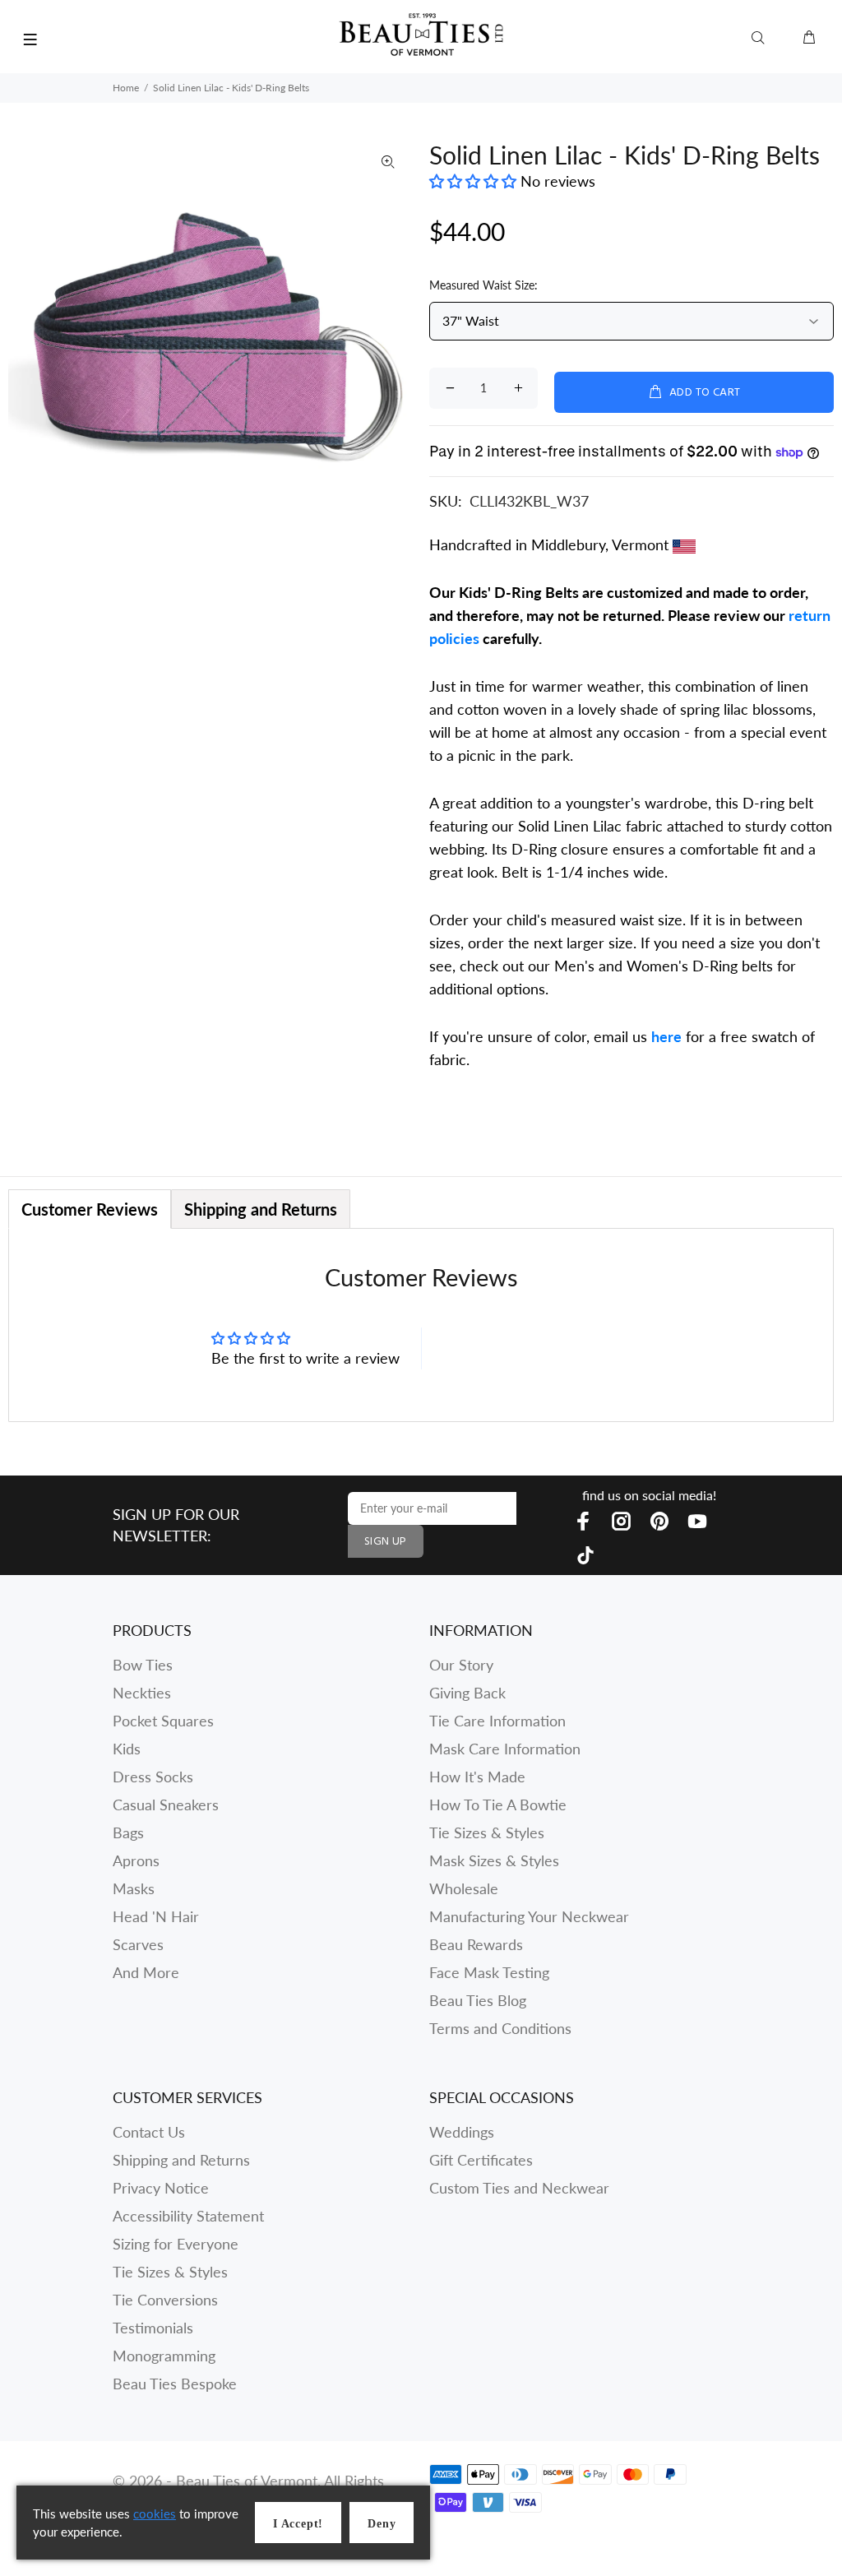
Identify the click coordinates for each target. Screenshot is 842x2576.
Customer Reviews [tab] (90, 1209)
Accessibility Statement (188, 2216)
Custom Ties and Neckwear (519, 2188)
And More (146, 1972)
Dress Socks (153, 1777)
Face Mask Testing (489, 1972)
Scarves (138, 1944)
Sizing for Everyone (176, 2244)
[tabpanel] (421, 1325)
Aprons (136, 1860)
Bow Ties (143, 1665)
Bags (128, 1832)
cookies (155, 2513)
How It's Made (477, 1777)
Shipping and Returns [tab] (261, 1209)
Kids (127, 1749)
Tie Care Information (497, 1721)
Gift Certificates (481, 2160)
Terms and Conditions (500, 2028)
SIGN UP (386, 1542)
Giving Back (467, 1693)
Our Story (461, 1665)
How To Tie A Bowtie (498, 1805)
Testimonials (153, 2328)
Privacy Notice (161, 2188)
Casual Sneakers (166, 1805)
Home (126, 88)
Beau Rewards (476, 1944)
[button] (475, 181)
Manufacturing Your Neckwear (529, 1916)
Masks (134, 1888)
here (666, 1036)
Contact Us (149, 2132)
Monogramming (164, 2356)
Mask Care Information (505, 1749)
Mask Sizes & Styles (494, 1860)
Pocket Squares (163, 1721)
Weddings (462, 2132)
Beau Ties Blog (478, 2000)
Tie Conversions (165, 2300)
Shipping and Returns (181, 2160)
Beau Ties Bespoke (175, 2384)
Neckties (142, 1693)
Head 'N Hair (156, 1916)
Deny (382, 2524)
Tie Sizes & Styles (487, 1832)
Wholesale (464, 1888)
